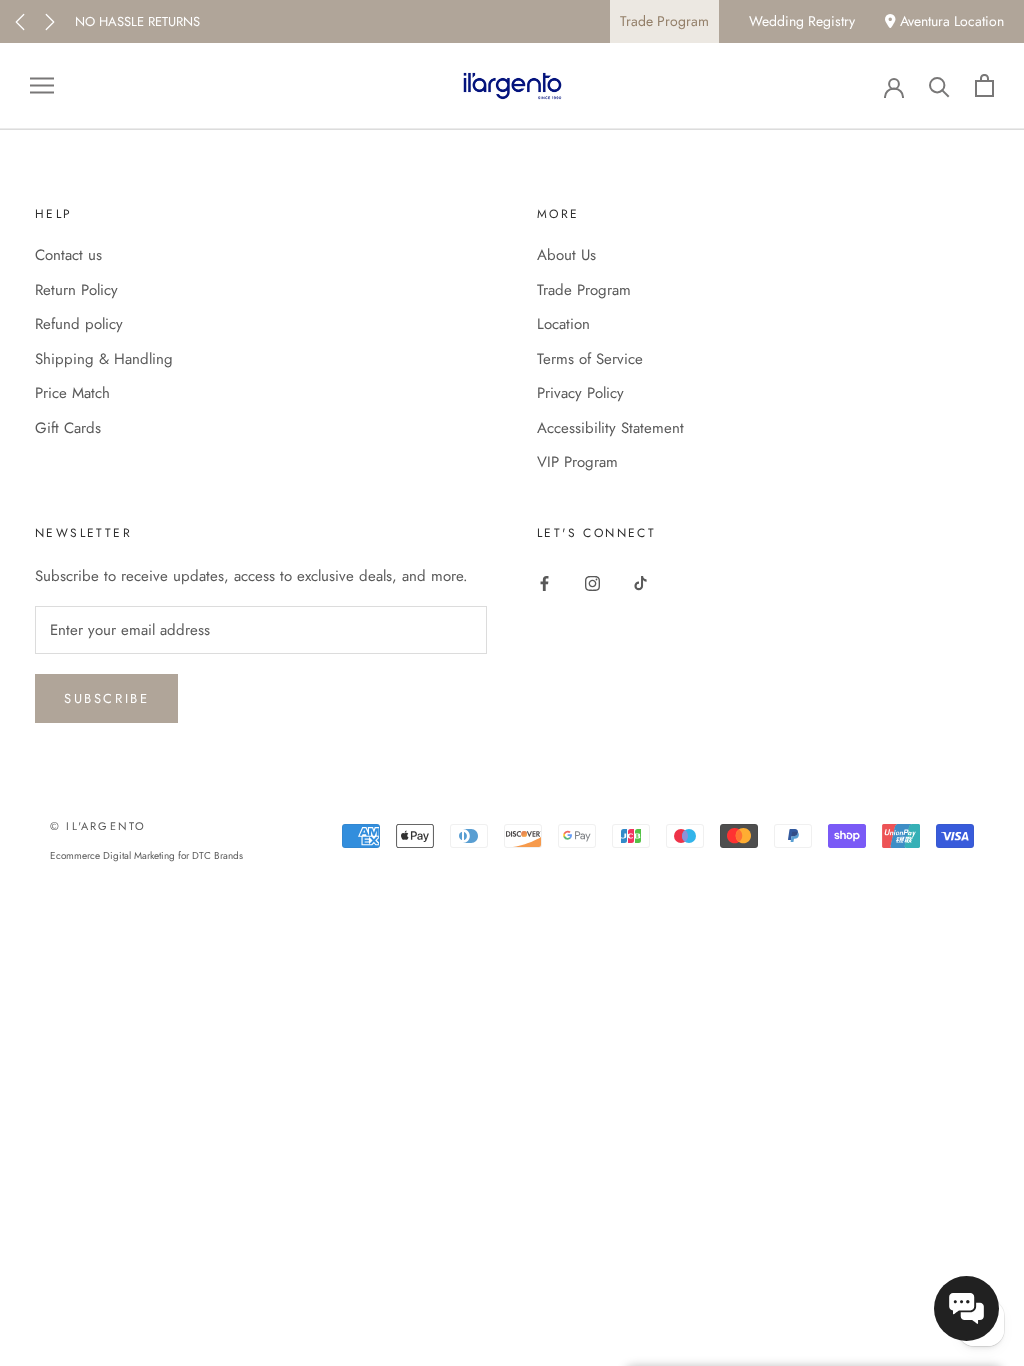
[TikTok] (640, 582)
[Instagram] (592, 582)
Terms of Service (590, 359)
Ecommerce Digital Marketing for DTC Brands (146, 855)
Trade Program (664, 21)
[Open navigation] (42, 85)
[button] (966, 1308)
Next (50, 22)
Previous (20, 22)
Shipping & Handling (104, 359)
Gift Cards (68, 428)
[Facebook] (544, 582)
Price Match (72, 393)
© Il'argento (98, 826)
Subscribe (106, 698)
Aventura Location (950, 21)
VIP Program (577, 462)
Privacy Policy (580, 393)
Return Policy (76, 290)
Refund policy (79, 324)
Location (563, 324)
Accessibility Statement (610, 428)
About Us (566, 255)
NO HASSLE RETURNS (137, 21)
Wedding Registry (802, 21)
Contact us (68, 255)
